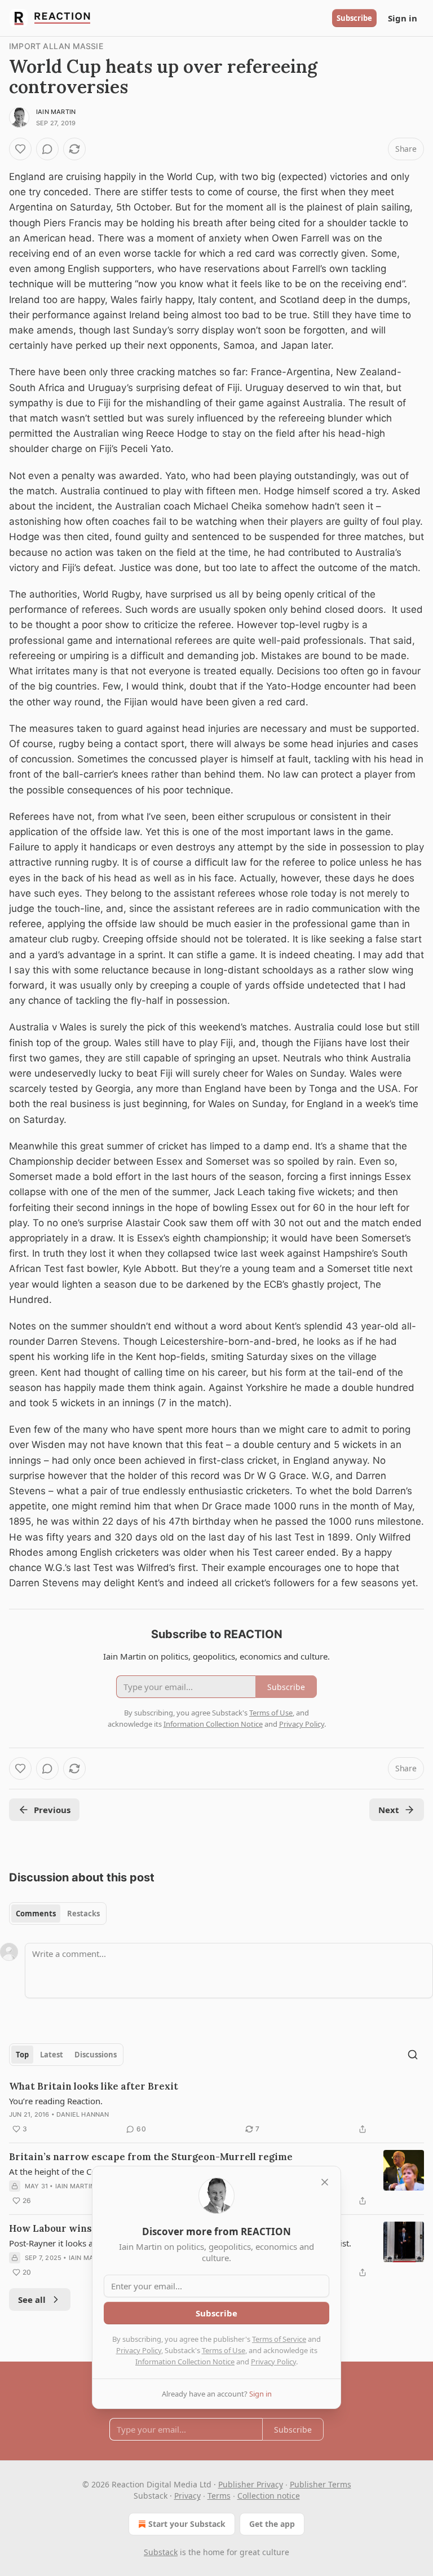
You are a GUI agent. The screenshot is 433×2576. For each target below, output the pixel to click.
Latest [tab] (52, 2055)
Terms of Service (279, 2339)
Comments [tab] (36, 1914)
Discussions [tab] (96, 2055)
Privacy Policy (139, 2350)
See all (32, 2299)
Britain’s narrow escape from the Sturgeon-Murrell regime (151, 2157)
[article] (216, 2108)
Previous (52, 1810)
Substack (161, 2552)
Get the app (272, 2524)
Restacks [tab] (83, 1914)
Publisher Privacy (251, 2484)
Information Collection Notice (185, 2362)
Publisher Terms (321, 2484)
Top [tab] (22, 2055)
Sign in (403, 18)
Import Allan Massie (56, 46)
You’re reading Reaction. (56, 2101)
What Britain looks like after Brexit (94, 2086)
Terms (219, 2496)
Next (389, 1810)
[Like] (20, 149)
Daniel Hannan (83, 2114)
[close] (325, 2182)
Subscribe (354, 18)
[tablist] (58, 1914)
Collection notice (269, 2496)
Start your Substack (187, 2524)
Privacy (187, 2496)
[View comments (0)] (47, 149)
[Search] (413, 2055)
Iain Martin (56, 112)
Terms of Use (224, 2350)
